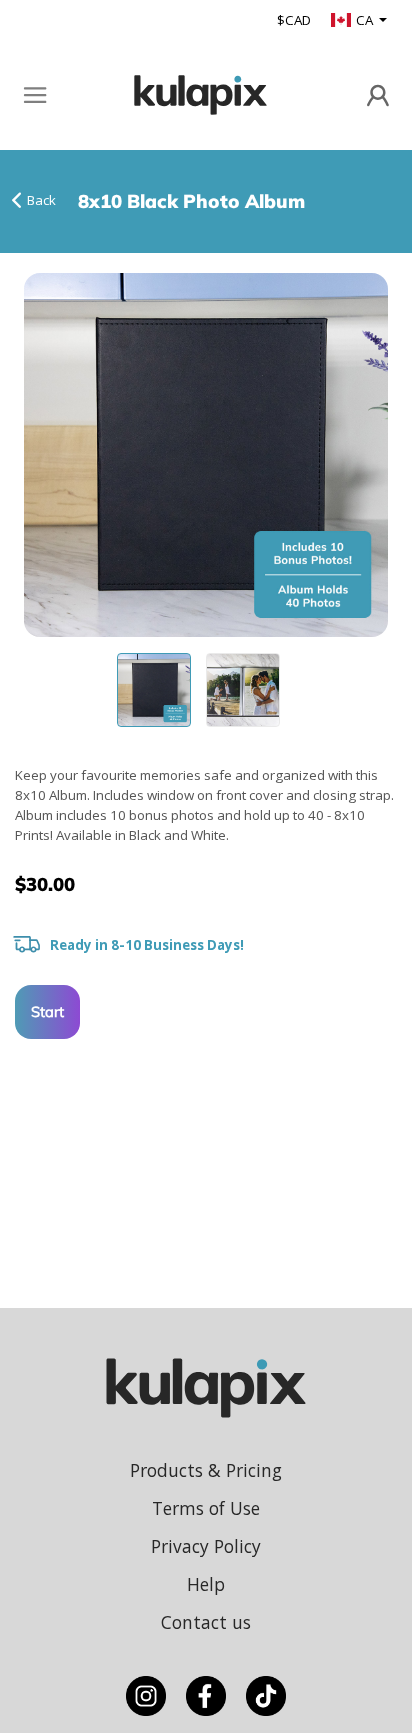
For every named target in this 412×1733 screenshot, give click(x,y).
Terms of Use (206, 1508)
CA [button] (366, 20)
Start (47, 1011)
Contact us (206, 1622)
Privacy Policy (206, 1546)
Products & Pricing (206, 1470)
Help (206, 1584)
